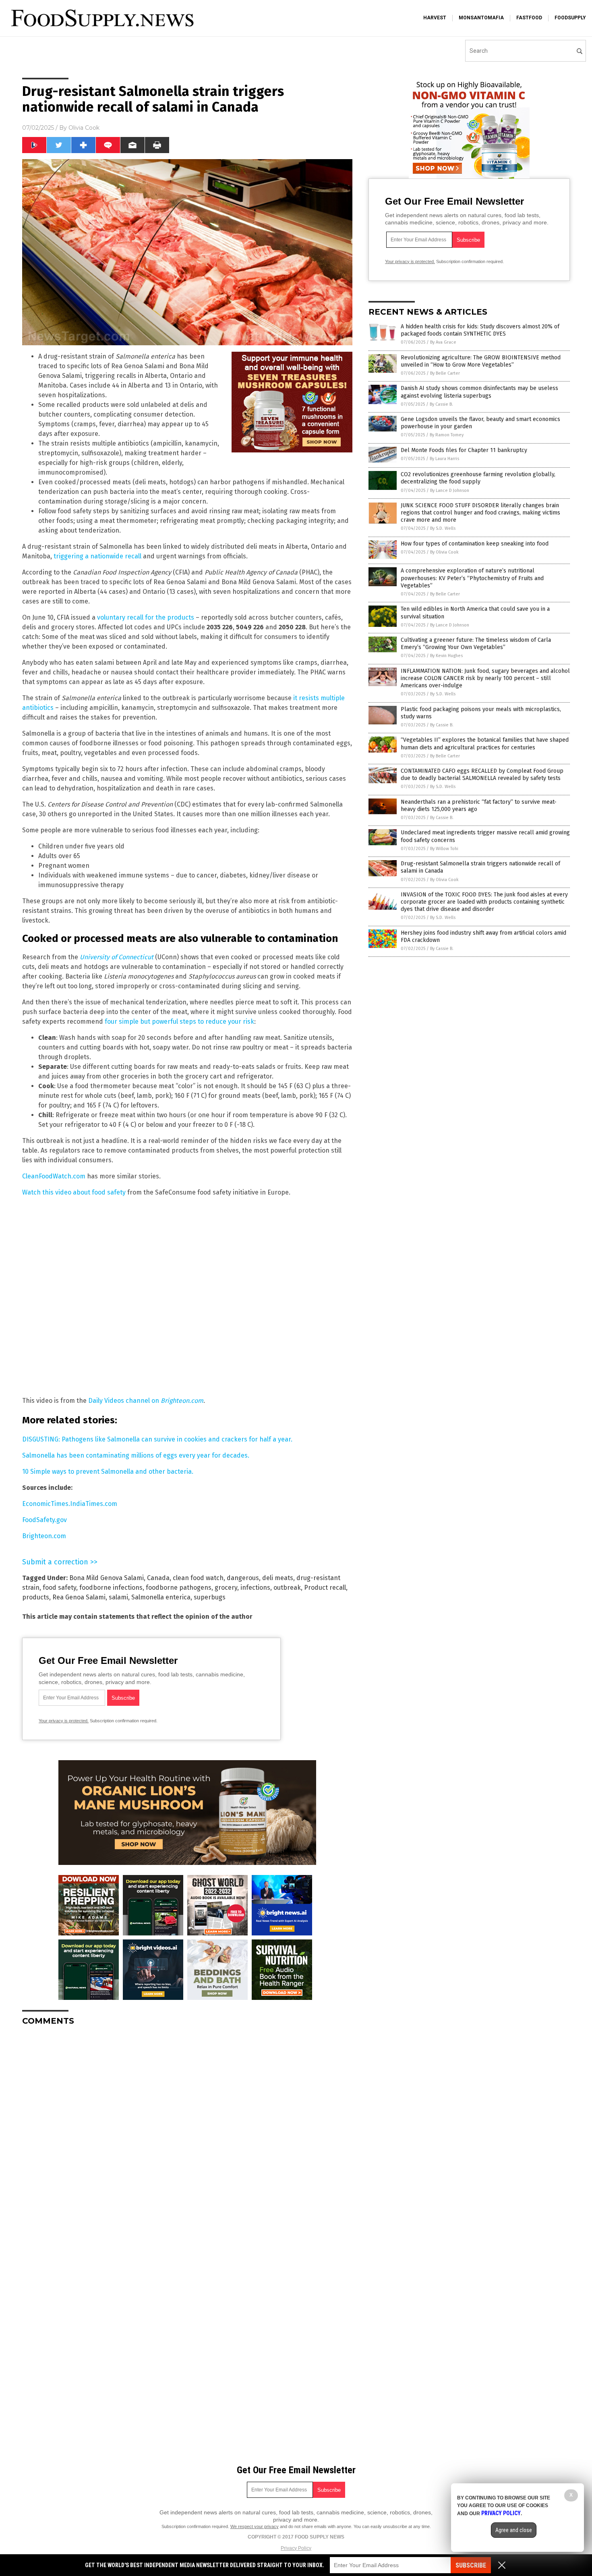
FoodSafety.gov (45, 1520)
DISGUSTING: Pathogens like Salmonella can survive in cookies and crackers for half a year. (157, 1439)
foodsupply (570, 18)
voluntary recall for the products (146, 617)
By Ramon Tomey (447, 435)
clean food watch (198, 1578)
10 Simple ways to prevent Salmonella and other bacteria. (108, 1472)
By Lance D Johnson (450, 491)
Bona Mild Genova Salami (107, 1578)
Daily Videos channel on (146, 1401)
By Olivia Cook (444, 552)
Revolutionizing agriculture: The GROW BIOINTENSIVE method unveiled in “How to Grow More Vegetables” (481, 361)
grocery (226, 1588)
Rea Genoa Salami (79, 1597)
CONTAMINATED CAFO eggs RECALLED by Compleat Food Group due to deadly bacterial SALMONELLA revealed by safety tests (482, 775)
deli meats (278, 1578)
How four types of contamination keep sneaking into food (475, 544)
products (36, 1597)
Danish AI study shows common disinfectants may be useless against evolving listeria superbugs (479, 392)
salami (118, 1597)
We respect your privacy (255, 2526)
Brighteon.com (44, 1536)
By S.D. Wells (443, 528)
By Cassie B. (441, 404)
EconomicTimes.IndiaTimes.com (70, 1504)
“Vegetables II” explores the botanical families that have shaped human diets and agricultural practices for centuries (485, 744)
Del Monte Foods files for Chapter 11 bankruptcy (464, 450)
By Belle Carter (445, 373)
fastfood (529, 18)
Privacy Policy (296, 2548)
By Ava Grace (443, 342)
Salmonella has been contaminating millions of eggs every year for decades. (136, 1455)
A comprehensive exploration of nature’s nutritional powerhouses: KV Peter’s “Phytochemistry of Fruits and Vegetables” (472, 578)
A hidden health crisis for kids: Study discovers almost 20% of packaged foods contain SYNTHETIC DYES (480, 330)
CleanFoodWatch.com (54, 1176)
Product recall (325, 1588)
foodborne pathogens (179, 1588)
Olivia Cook (84, 128)
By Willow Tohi (444, 849)
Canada (158, 1578)
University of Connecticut (117, 957)
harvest (435, 18)
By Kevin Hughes (446, 656)
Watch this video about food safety (74, 1192)
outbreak (287, 1588)
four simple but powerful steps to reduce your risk (179, 1021)
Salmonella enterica (161, 1597)
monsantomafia (481, 18)
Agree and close (514, 2530)
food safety (59, 1588)
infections (255, 1588)
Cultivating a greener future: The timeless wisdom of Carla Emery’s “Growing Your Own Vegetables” (476, 644)
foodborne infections (111, 1588)
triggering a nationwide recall (97, 556)
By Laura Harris (444, 459)
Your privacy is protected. (64, 1721)
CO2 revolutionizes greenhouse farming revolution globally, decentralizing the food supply (478, 478)
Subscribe (471, 2565)
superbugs (210, 1597)
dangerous (243, 1578)
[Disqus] (187, 2133)
